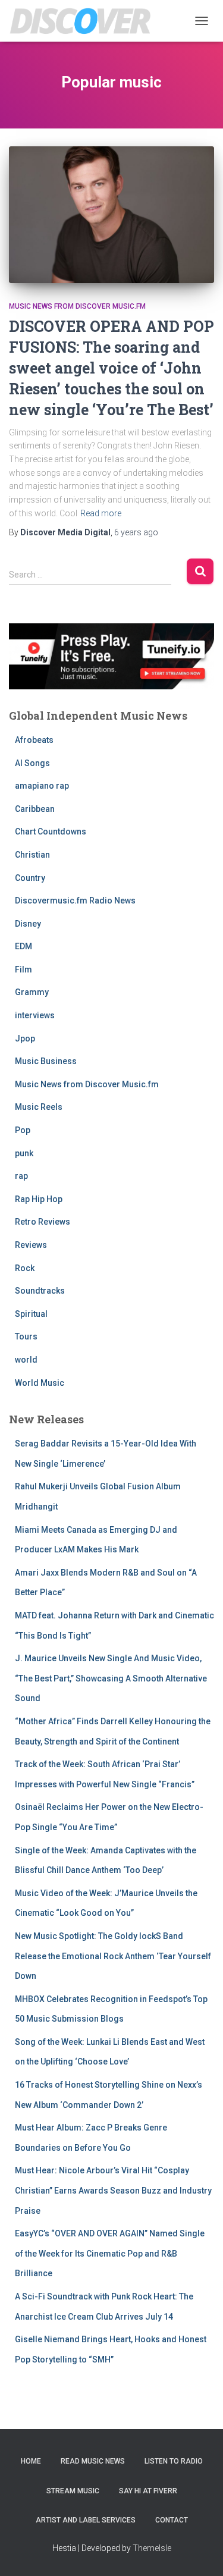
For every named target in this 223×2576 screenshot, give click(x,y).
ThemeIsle (152, 2548)
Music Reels (39, 1107)
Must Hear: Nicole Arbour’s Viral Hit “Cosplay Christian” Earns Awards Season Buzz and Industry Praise (113, 2190)
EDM (23, 946)
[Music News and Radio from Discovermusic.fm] (85, 21)
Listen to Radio (174, 2461)
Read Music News (93, 2461)
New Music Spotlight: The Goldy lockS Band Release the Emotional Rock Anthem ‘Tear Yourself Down (113, 1956)
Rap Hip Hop (39, 1199)
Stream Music (73, 2491)
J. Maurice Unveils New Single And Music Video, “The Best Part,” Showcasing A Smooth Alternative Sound (111, 1678)
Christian (32, 855)
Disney (28, 924)
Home (31, 2461)
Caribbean (35, 809)
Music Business (46, 1061)
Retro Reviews (43, 1222)
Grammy (32, 992)
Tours (26, 1336)
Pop (23, 1130)
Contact (172, 2520)
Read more (101, 513)
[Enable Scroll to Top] (200, 2552)
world (26, 1360)
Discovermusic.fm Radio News (75, 900)
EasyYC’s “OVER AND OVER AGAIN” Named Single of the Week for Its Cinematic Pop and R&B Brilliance (110, 2253)
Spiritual (31, 1314)
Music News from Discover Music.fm (77, 306)
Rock (25, 1268)
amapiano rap (42, 786)
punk (24, 1153)
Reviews (31, 1245)
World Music (40, 1383)
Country (30, 878)
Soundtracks (40, 1291)
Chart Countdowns (51, 832)
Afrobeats (34, 740)
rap (21, 1176)
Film (23, 969)
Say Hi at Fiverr (148, 2491)
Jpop (25, 1038)
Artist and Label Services (86, 2520)
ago (136, 532)
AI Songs (32, 763)
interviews (35, 1015)
